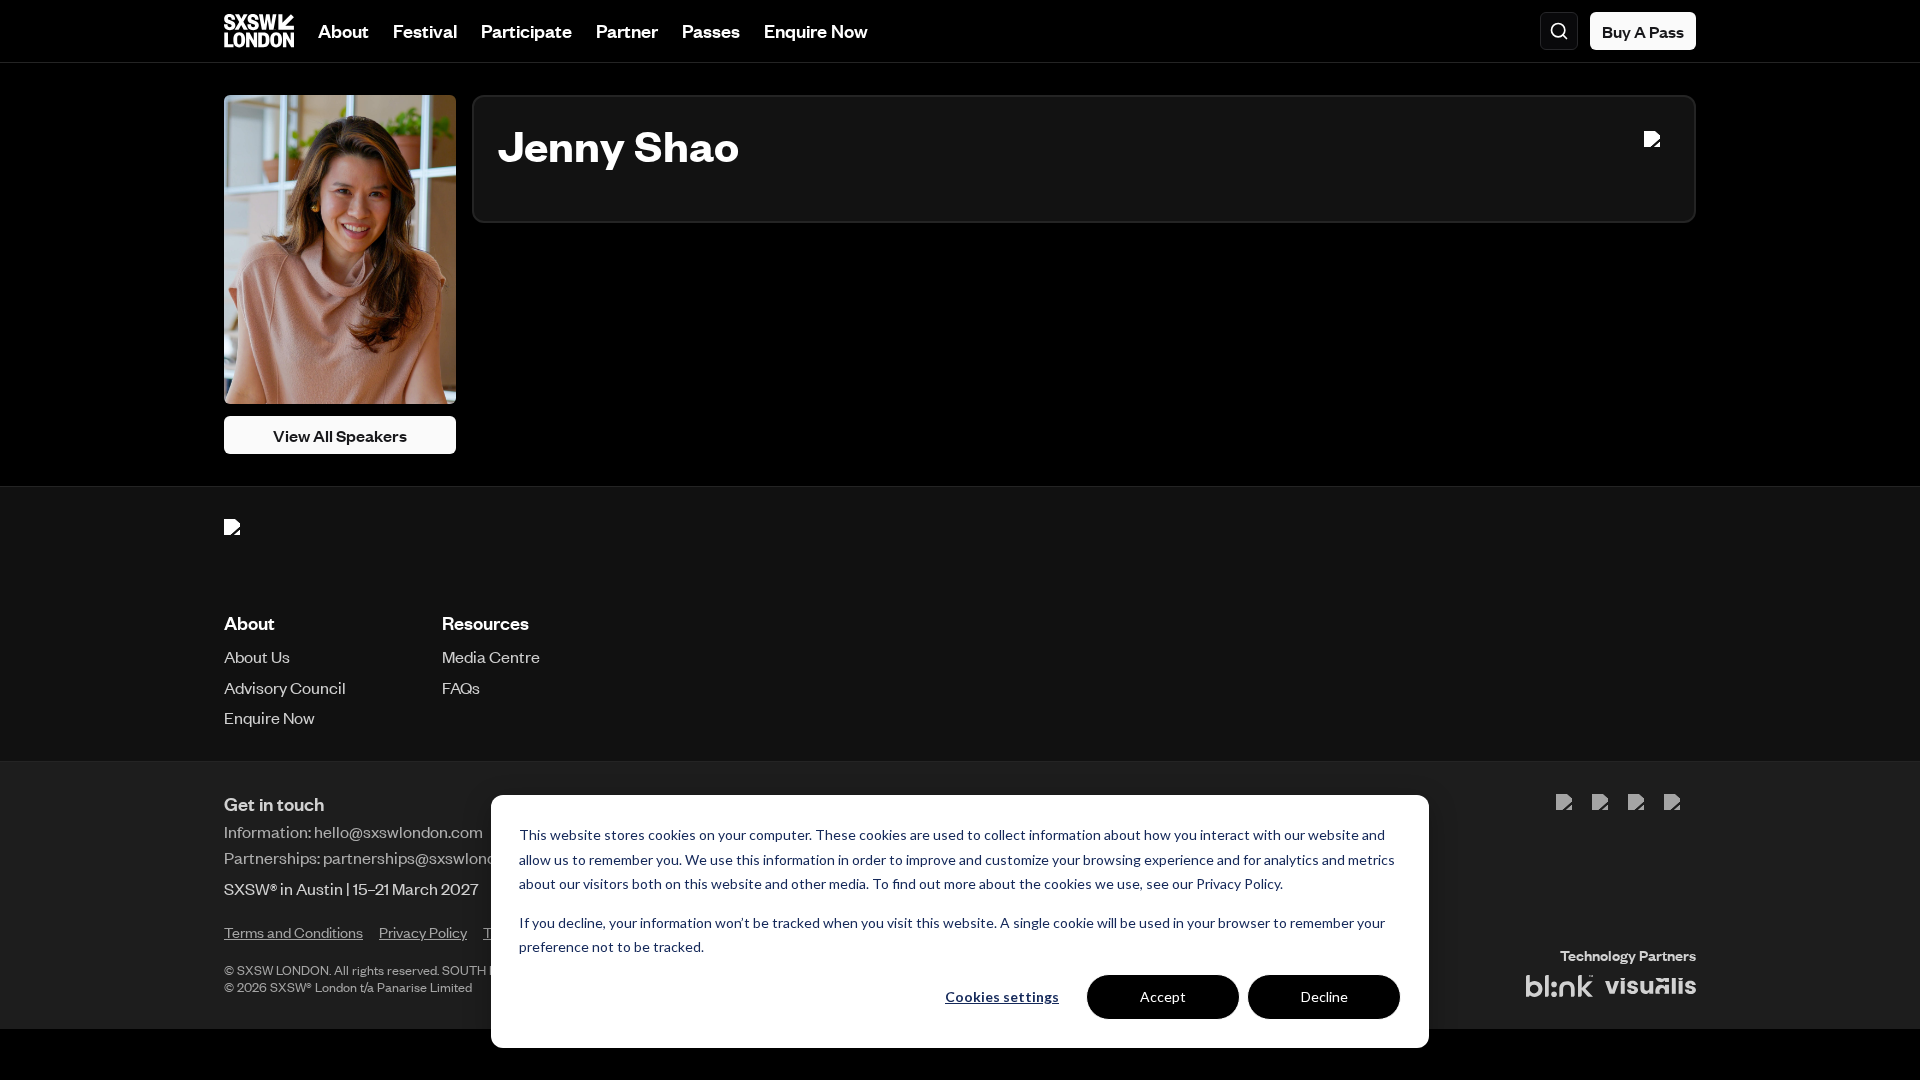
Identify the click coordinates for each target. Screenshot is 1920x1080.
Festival (425, 30)
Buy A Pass (1643, 31)
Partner (627, 30)
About (343, 30)
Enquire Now (816, 30)
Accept (1163, 996)
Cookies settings (1002, 996)
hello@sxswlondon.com (398, 831)
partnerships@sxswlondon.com (436, 857)
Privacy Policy (1238, 883)
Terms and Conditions (293, 932)
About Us (257, 656)
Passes (711, 30)
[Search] (1559, 31)
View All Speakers (340, 435)
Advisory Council (285, 687)
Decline (1324, 996)
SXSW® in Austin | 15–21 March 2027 (351, 888)
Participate (526, 30)
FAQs (461, 687)
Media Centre (491, 656)
